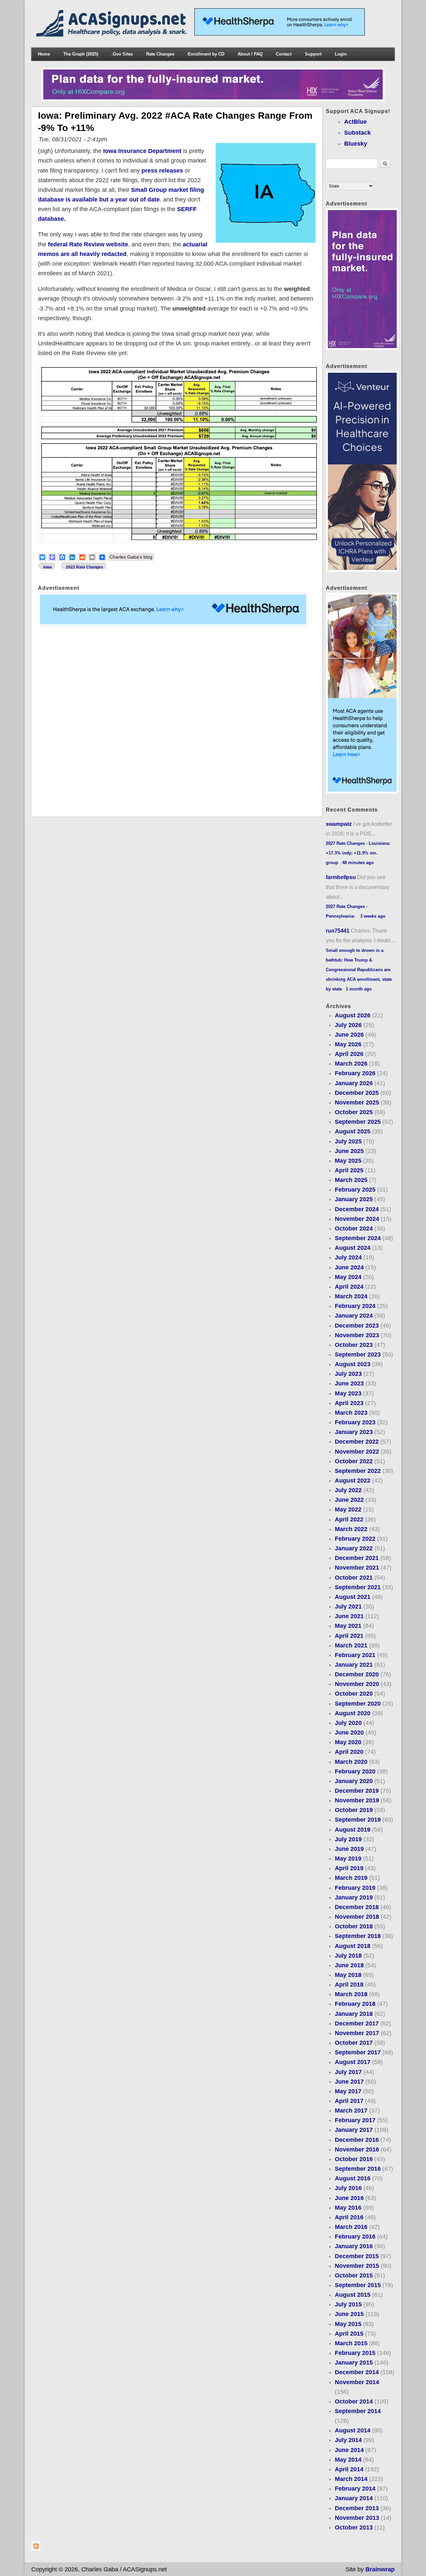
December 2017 (357, 2023)
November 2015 (357, 2266)
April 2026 (349, 1054)
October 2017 (354, 2043)
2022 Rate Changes (85, 567)
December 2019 (357, 1791)
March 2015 (351, 2343)
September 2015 (358, 2285)
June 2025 (349, 1151)
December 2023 (357, 1326)
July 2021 (348, 1607)
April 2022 (349, 1519)
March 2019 (351, 1878)
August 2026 (353, 1015)
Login (341, 54)
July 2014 (348, 2440)
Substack (357, 133)
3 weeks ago (373, 916)
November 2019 (357, 1800)
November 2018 (357, 1917)
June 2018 (349, 1965)
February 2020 (355, 1771)
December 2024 (357, 1209)
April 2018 (349, 1985)
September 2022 (358, 1471)
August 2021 (353, 1597)
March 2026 (351, 1064)
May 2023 (348, 1393)
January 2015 (354, 2363)
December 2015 (357, 2256)
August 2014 (353, 2430)
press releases (162, 171)
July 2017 (348, 2072)
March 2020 (351, 1762)
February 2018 (355, 2004)
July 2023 (348, 1374)
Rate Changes (160, 54)
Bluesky (356, 144)
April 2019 (349, 1868)
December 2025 (357, 1093)
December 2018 (357, 1907)
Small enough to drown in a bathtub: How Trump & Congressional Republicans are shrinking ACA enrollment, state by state (359, 970)
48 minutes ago (358, 863)
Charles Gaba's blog (131, 557)
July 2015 (348, 2304)
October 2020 (354, 1694)
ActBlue (355, 122)
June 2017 (349, 2082)
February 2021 (355, 1655)
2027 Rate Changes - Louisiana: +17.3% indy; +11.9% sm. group (358, 853)
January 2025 (354, 1199)
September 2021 (358, 1587)
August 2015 (353, 2295)
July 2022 (348, 1490)
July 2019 (348, 1839)
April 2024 (349, 1287)
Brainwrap (380, 2569)
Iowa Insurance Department (142, 151)
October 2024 (354, 1228)
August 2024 (353, 1248)
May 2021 (348, 1626)
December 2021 (357, 1558)
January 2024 (354, 1316)
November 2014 (357, 2382)
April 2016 (349, 2217)
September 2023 (358, 1354)
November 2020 (357, 1684)
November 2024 (357, 1219)
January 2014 (354, 2498)
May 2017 (348, 2091)
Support (313, 54)
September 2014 (358, 2411)
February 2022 (355, 1539)
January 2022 (354, 1548)
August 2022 (353, 1481)
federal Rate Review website (88, 244)
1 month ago (359, 989)
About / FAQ (250, 54)
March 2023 (351, 1413)
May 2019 (348, 1859)
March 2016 (351, 2227)
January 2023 (354, 1432)
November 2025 (357, 1102)
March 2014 (351, 2479)
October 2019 (354, 1810)
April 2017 (349, 2101)
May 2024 (348, 1277)
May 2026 (348, 1044)
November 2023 (357, 1335)
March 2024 (351, 1296)
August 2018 (353, 1946)
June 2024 (349, 1267)
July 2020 (348, 1723)
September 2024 (358, 1238)
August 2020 (353, 1713)
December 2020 (357, 1674)
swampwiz (339, 824)
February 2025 (355, 1190)
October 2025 (354, 1112)
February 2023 (355, 1422)
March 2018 (351, 1994)
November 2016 (357, 2149)
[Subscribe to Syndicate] (36, 2549)
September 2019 (358, 1820)
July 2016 (348, 2188)
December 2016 (357, 2140)
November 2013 (357, 2518)
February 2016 (355, 2237)
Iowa (48, 567)
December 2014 (357, 2372)
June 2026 (349, 1035)
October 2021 (354, 1578)
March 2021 (351, 1645)
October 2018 (354, 1926)
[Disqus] (177, 721)
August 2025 (353, 1131)
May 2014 (348, 2460)
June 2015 (349, 2314)
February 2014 (355, 2489)
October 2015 (354, 2275)
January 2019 (354, 1897)
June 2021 (349, 1616)
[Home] (113, 35)
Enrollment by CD (206, 54)
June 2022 (349, 1500)
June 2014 (349, 2450)
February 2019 (355, 1888)
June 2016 (349, 2198)
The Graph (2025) (81, 54)
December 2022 (357, 1442)
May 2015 (348, 2324)
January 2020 (354, 1781)
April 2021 (349, 1636)
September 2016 (358, 2169)
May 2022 (348, 1509)
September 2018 (358, 1936)
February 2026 (355, 1073)
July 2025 (348, 1141)
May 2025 (348, 1161)
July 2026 (348, 1025)
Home (44, 54)
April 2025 (349, 1170)
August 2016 (353, 2178)
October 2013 (354, 2527)
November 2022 (357, 1452)
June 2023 (349, 1383)
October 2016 (354, 2159)
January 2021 (354, 1665)
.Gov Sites (122, 54)
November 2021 (357, 1568)
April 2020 (349, 1752)
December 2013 (357, 2508)
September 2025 (358, 1122)
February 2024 (355, 1306)
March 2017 (351, 2111)
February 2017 (355, 2120)
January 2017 (354, 2130)
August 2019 (353, 1830)
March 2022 (351, 1529)
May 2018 (348, 1975)
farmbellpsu (341, 877)
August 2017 (353, 2062)
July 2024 (348, 1257)
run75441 (338, 931)
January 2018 (354, 2014)
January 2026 (354, 1083)
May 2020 (348, 1742)
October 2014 (354, 2401)
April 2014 (349, 2469)
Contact (284, 54)
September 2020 (358, 1704)
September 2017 (358, 2052)
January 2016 (354, 2246)
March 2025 (351, 1180)
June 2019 (349, 1849)
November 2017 (357, 2033)
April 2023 (349, 1403)
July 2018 (348, 1956)
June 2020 (349, 1733)
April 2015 (349, 2334)
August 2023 (353, 1364)
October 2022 (354, 1461)
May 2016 (348, 2208)
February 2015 (355, 2353)
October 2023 (354, 1345)
